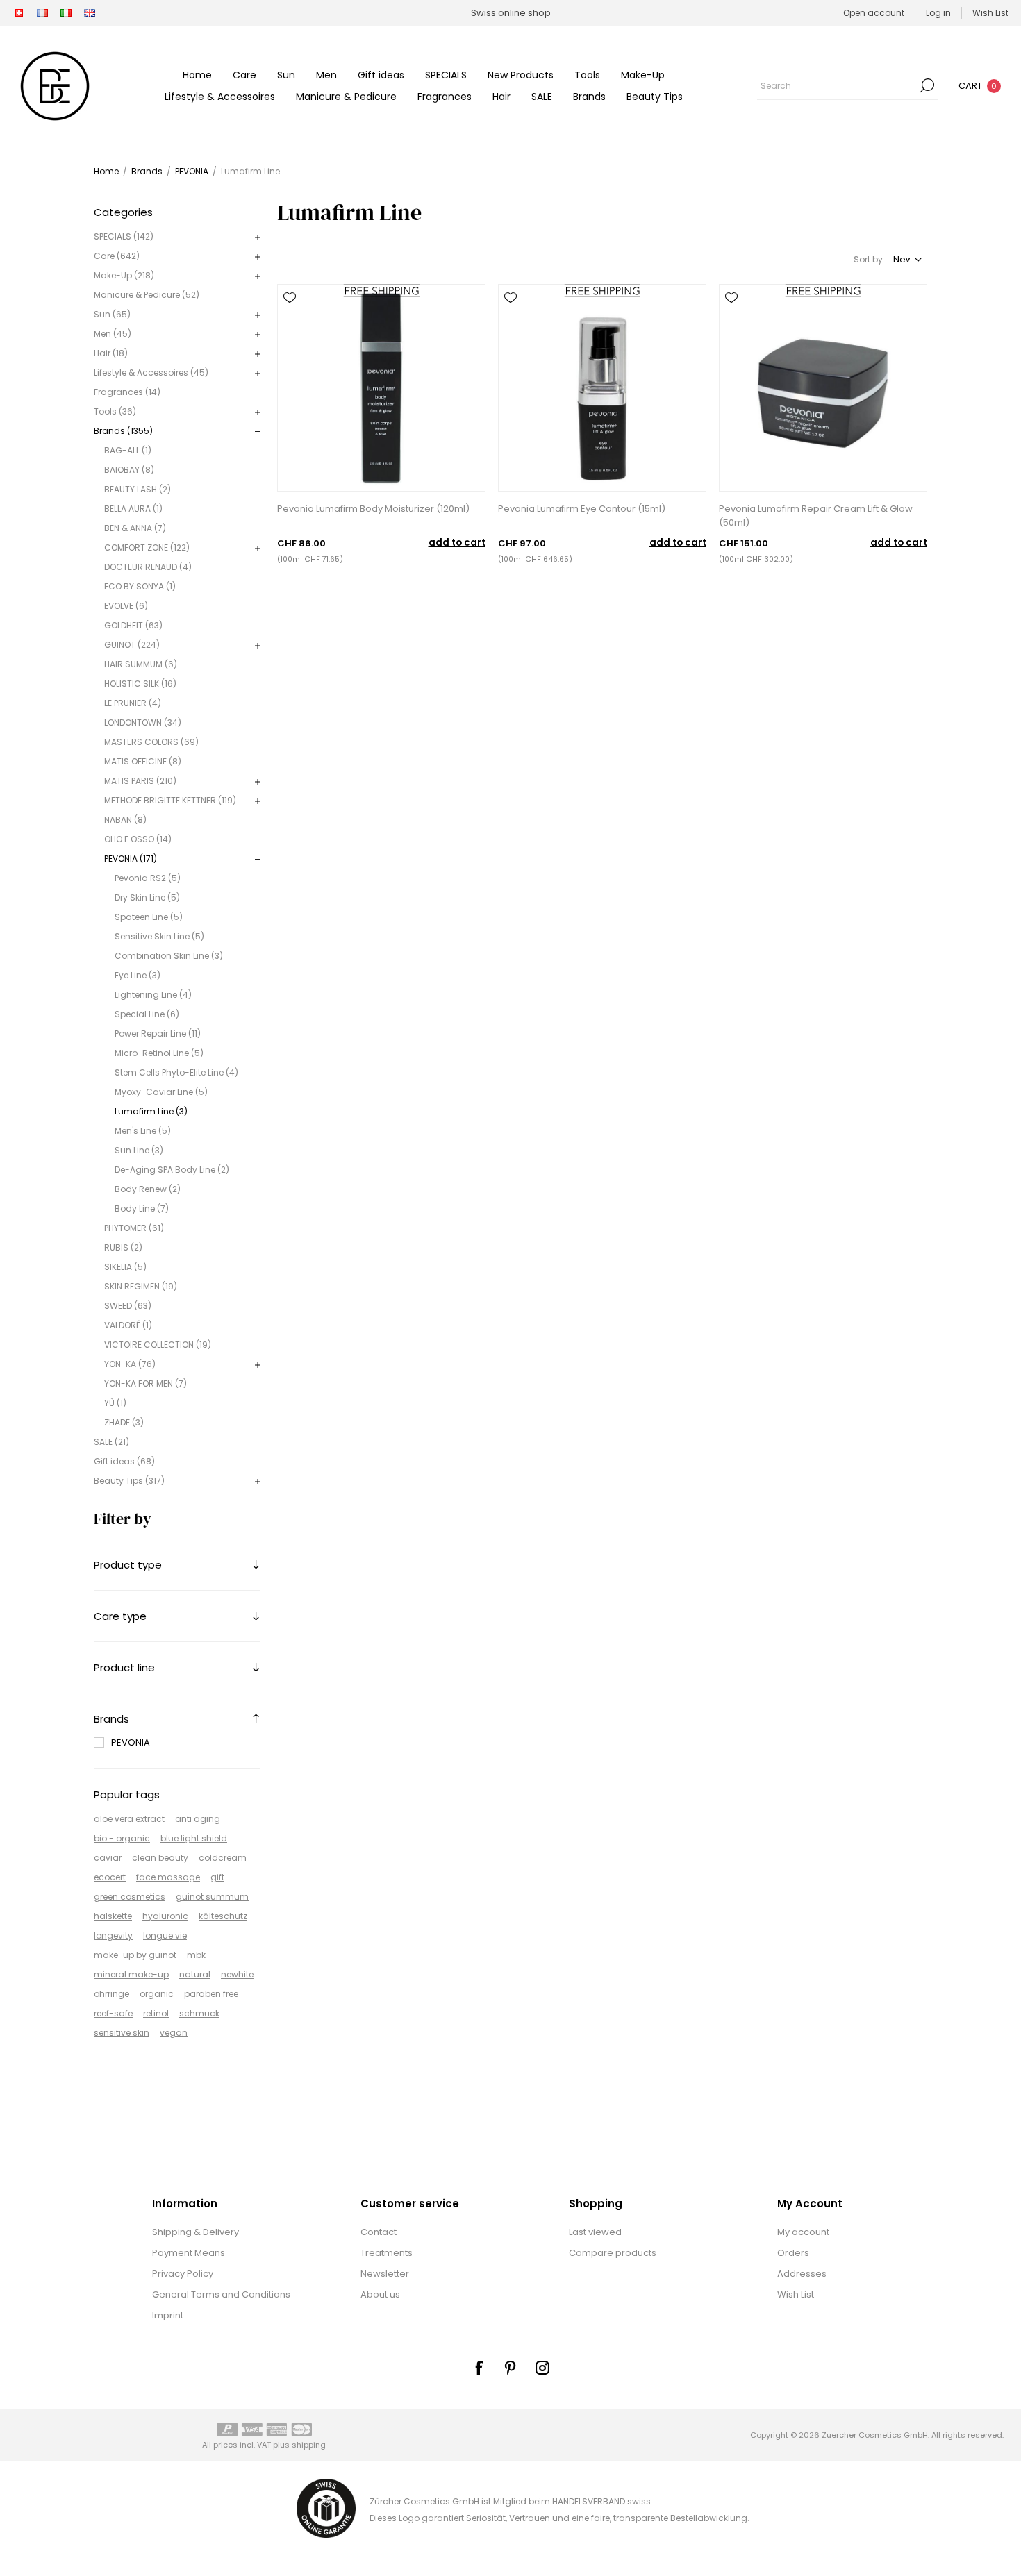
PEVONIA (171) (131, 859)
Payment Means (189, 2253)
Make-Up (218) (124, 275)
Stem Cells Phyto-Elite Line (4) (176, 1072)
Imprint (168, 2315)
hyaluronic (165, 1916)
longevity (113, 1935)
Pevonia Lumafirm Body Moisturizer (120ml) (373, 509)
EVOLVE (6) (126, 606)
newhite (237, 1974)
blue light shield (194, 1838)
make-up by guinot (135, 1955)
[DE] (19, 13)
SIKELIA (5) (125, 1267)
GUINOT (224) (132, 645)
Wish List (796, 2294)
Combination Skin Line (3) (169, 956)
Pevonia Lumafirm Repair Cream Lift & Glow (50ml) (816, 516)
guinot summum (212, 1897)
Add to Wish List (290, 298)
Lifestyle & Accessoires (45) (151, 373)
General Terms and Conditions (221, 2294)
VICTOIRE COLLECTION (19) (158, 1345)
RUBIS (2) (123, 1247)
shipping (309, 2445)
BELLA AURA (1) (133, 509)
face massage (168, 1877)
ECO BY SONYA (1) (140, 586)
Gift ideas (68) (124, 1461)
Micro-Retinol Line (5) (159, 1053)
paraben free (211, 1994)
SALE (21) (111, 1442)
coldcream (223, 1858)
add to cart (457, 543)
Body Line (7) (142, 1208)
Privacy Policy (183, 2274)
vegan (174, 2033)
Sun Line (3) (139, 1150)
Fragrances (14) (127, 392)
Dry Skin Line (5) (147, 897)
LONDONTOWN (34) (143, 722)
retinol (156, 2013)
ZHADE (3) (124, 1422)
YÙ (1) (115, 1403)
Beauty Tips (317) (129, 1481)
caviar (108, 1858)
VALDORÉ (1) (128, 1325)
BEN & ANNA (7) (135, 528)
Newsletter (385, 2274)
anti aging (198, 1819)
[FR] (42, 13)
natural (195, 1974)
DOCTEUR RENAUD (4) (148, 567)
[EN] (90, 13)
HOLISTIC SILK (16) (140, 684)
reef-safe (113, 2013)
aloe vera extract (129, 1819)
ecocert (110, 1877)
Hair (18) (111, 353)
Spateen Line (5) (149, 917)
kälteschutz (223, 1916)
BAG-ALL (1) (128, 450)
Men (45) (113, 334)
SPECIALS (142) (124, 236)
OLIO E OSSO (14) (138, 839)
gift (217, 1877)
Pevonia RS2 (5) (148, 878)
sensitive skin (122, 2033)
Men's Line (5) (143, 1131)
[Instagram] (542, 2368)
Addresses (802, 2274)
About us (380, 2294)
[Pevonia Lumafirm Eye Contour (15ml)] (602, 388)
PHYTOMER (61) (134, 1228)
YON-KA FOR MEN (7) (146, 1383)
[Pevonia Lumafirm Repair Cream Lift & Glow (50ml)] (823, 388)
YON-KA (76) (130, 1364)
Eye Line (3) (138, 975)
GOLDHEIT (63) (133, 625)
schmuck (199, 2013)
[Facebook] (479, 2368)
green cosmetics (130, 1897)
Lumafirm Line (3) (151, 1111)
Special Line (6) (147, 1014)
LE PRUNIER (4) (133, 703)
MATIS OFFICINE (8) (143, 761)
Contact (379, 2232)
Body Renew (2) (148, 1189)
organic (157, 1994)
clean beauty (160, 1858)
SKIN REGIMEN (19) (141, 1286)
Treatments (387, 2253)
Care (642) (117, 256)
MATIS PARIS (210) (140, 781)
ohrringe (111, 1994)
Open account (874, 13)
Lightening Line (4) (153, 995)
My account (803, 2232)
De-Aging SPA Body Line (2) (172, 1170)
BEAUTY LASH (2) (138, 489)
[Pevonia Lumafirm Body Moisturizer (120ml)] (381, 388)
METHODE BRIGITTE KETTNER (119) (170, 800)
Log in (938, 13)
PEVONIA (131, 1742)
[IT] (66, 13)
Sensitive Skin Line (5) (159, 936)
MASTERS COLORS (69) (151, 742)
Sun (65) (112, 314)
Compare (290, 317)
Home (106, 171)
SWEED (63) (128, 1306)
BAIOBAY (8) (129, 470)
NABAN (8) (125, 820)
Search (927, 85)
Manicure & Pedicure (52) (147, 295)
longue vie (165, 1935)
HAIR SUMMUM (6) (141, 664)
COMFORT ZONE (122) (147, 547)
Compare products (613, 2253)
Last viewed (595, 2232)
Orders (793, 2253)
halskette (113, 1916)
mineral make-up (131, 1974)
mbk (196, 1955)
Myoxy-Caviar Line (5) (161, 1092)
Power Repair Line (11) (158, 1034)
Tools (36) (115, 411)
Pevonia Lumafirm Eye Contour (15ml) (582, 509)
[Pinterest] (510, 2368)
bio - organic (122, 1838)
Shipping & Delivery (196, 2232)
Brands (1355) (123, 431)
